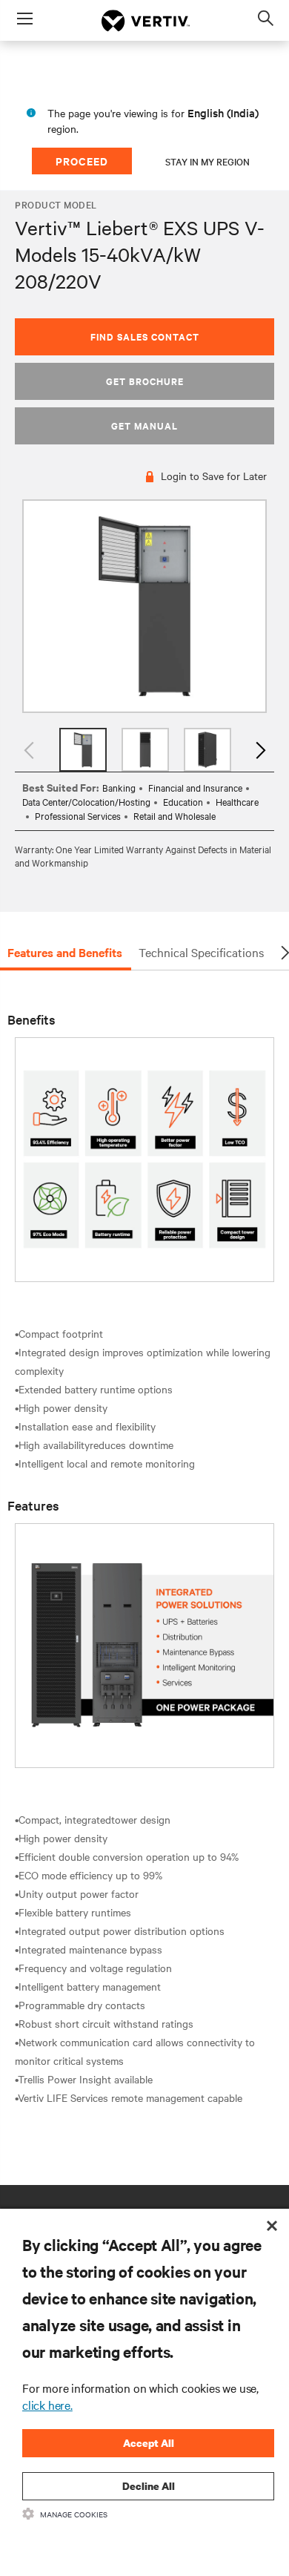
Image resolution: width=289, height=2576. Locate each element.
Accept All (149, 2443)
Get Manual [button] (144, 425)
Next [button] (259, 750)
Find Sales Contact (145, 336)
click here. (47, 2405)
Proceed (82, 161)
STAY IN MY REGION (207, 161)
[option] (144, 607)
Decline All (149, 2486)
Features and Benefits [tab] (65, 952)
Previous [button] (30, 750)
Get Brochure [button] (145, 381)
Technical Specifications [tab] (201, 952)
